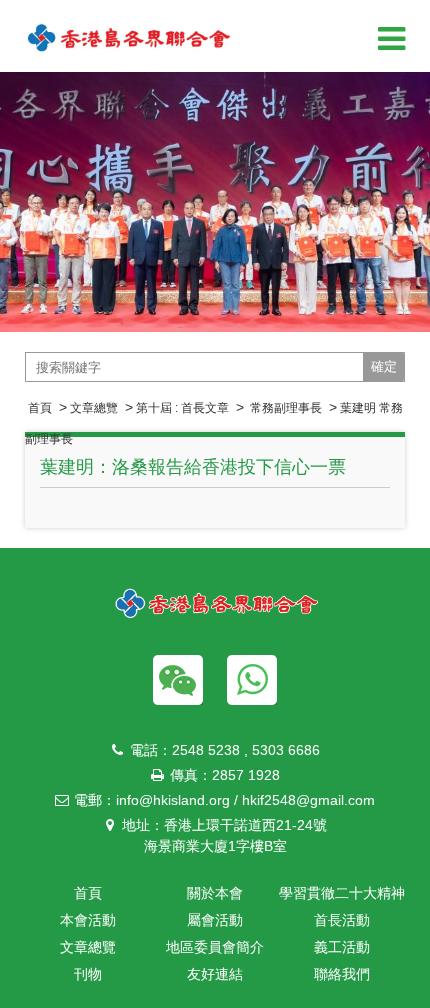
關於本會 (215, 893)
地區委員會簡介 (215, 947)
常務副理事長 (284, 408)
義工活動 (342, 947)
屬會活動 (215, 920)
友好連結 (215, 974)
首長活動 (342, 920)
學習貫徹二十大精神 (342, 893)
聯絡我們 (342, 974)
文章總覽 (94, 408)
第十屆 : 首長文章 (182, 408)
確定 (384, 366)
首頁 (40, 408)
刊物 (88, 974)
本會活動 (88, 920)
